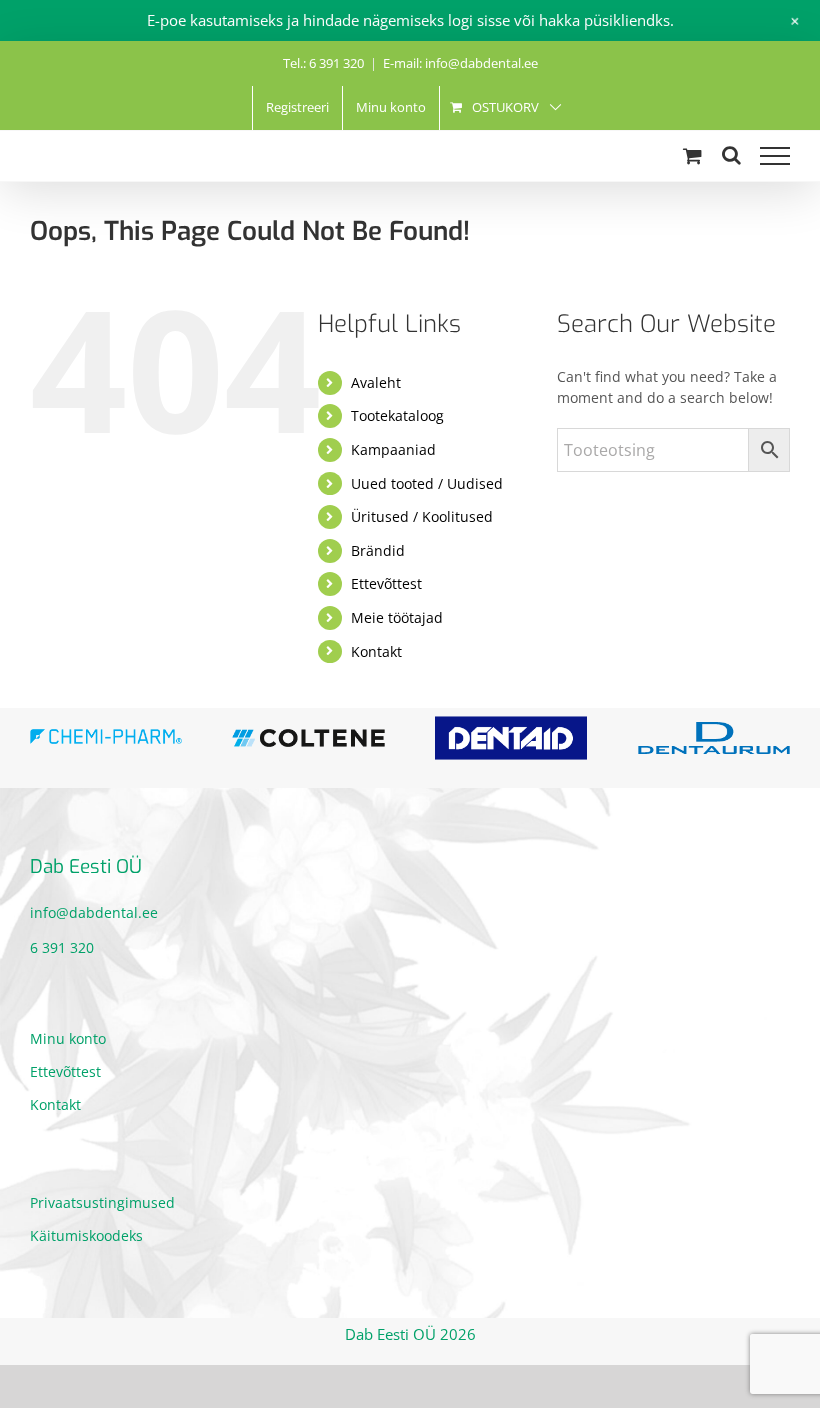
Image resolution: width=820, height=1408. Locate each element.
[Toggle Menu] (775, 156)
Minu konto (68, 1038)
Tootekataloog (397, 415)
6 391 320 (62, 947)
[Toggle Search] (731, 155)
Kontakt (376, 651)
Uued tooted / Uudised (427, 483)
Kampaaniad (393, 449)
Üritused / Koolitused (422, 516)
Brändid (378, 550)
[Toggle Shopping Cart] (692, 155)
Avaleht (376, 382)
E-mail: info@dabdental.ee (460, 63)
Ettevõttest (386, 583)
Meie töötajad (397, 617)
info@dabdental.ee (94, 912)
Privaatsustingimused (102, 1202)
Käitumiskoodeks (86, 1235)
